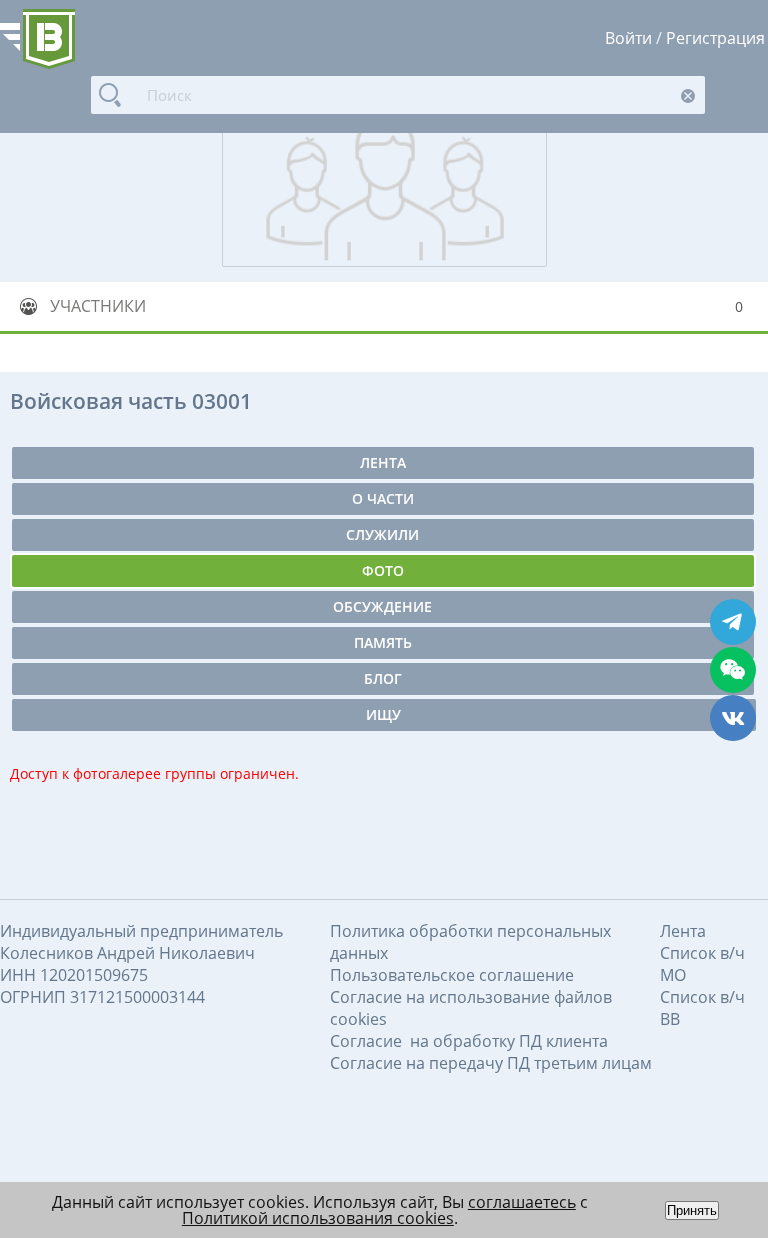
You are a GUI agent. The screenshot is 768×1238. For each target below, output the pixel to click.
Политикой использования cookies (318, 1218)
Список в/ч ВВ (702, 1008)
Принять (692, 1210)
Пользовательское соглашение (452, 975)
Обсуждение (382, 606)
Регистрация (715, 38)
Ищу (383, 714)
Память (383, 642)
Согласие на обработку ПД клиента (469, 1041)
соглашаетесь (522, 1202)
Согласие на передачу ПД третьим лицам (491, 1063)
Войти (628, 38)
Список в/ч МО (702, 964)
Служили (382, 534)
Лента (383, 462)
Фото (383, 570)
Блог (383, 678)
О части (383, 498)
